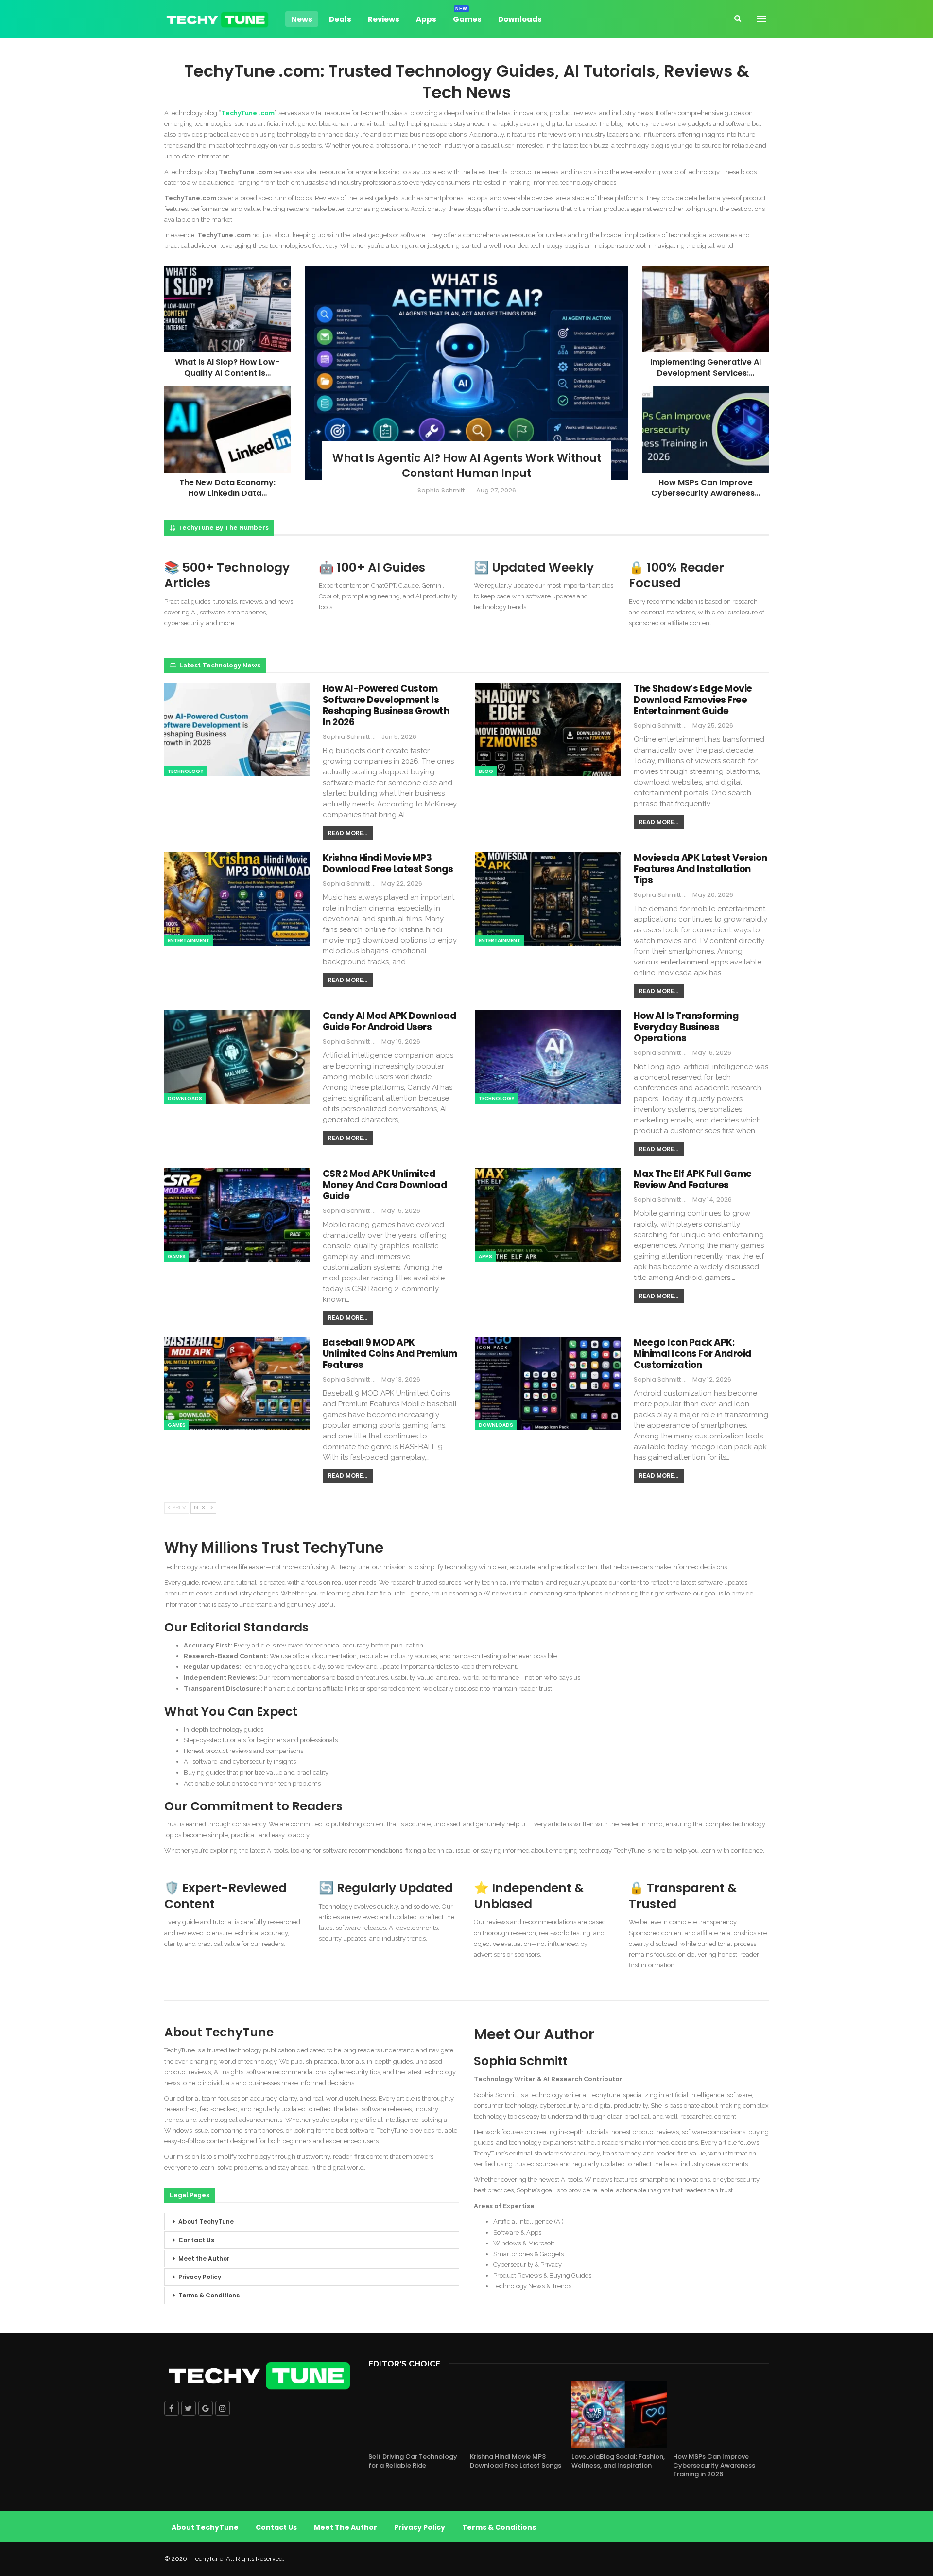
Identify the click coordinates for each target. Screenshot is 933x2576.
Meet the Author (204, 2258)
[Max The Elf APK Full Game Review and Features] (548, 1215)
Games (467, 18)
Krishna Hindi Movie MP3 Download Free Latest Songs (388, 863)
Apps (426, 19)
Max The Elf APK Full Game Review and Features (693, 1179)
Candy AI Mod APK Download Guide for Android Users (390, 1021)
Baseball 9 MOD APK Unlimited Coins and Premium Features (390, 1354)
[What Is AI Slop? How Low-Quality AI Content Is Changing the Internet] (227, 309)
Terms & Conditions (209, 2295)
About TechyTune (206, 2221)
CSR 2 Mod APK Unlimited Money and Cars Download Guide (385, 1185)
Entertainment (189, 940)
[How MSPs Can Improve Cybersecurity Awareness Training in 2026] (706, 429)
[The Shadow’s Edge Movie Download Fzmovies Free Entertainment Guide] (548, 730)
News (302, 19)
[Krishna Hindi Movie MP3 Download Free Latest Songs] (237, 899)
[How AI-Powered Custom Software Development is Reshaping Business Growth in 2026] (237, 730)
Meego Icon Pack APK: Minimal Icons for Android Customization (693, 1354)
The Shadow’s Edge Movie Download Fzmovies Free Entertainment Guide (693, 700)
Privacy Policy (200, 2277)
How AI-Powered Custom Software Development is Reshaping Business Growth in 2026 (386, 705)
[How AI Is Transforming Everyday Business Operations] (548, 1057)
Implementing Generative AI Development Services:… (706, 367)
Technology (186, 771)
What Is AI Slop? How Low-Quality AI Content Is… (227, 367)
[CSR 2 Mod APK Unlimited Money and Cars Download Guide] (237, 1215)
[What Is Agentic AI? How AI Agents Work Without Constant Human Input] (467, 373)
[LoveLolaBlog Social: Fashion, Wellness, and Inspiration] (619, 2414)
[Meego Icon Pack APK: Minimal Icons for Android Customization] (548, 1384)
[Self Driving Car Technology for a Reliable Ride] (416, 2414)
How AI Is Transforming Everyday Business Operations (686, 1027)
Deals (340, 19)
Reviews (384, 19)
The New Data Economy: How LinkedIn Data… (227, 488)
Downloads (520, 19)
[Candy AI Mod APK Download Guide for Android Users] (237, 1057)
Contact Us (196, 2240)
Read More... (348, 833)
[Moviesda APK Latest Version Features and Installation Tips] (548, 899)
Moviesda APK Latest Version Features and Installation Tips (700, 869)
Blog (486, 771)
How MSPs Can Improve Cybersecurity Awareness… (706, 488)
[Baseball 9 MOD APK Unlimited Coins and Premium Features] (237, 1384)
